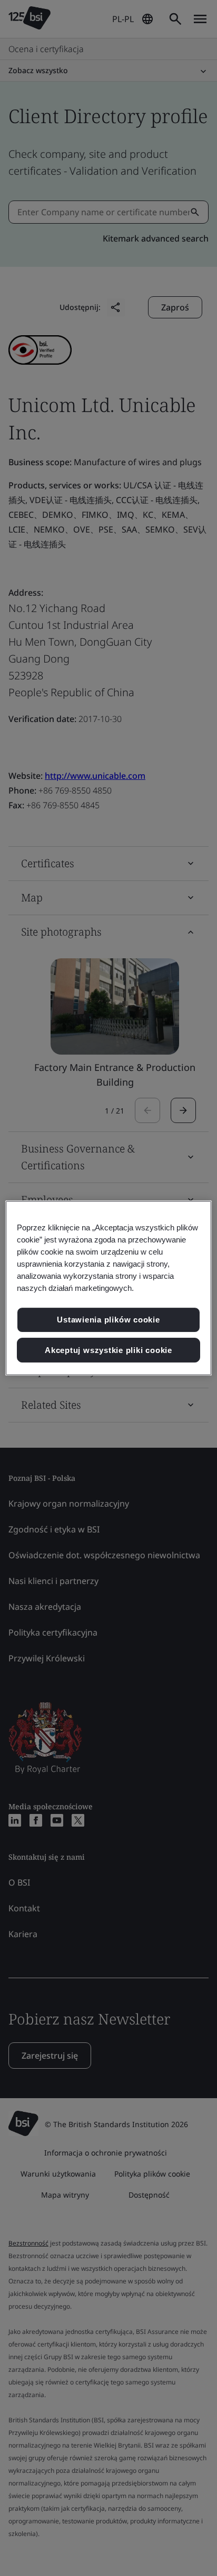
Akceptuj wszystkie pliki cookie (108, 1350)
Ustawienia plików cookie (108, 1320)
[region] (108, 1288)
